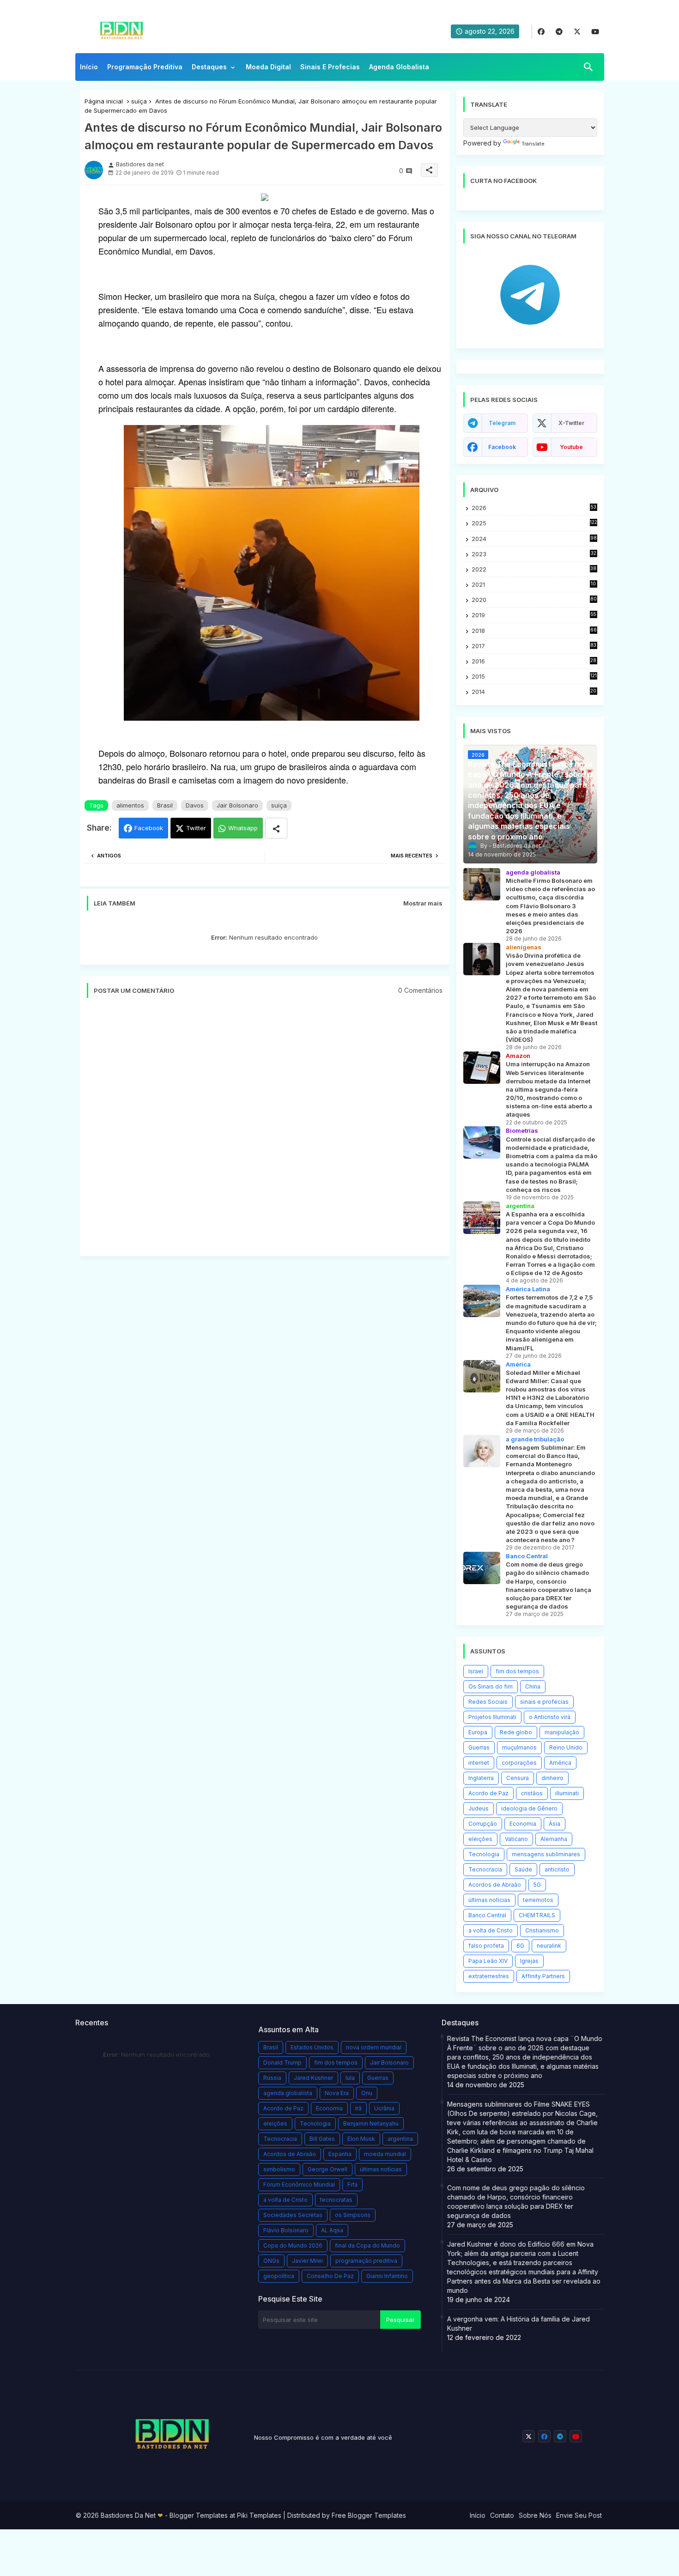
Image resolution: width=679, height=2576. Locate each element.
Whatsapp (243, 828)
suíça (139, 101)
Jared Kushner (313, 2078)
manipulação (562, 1732)
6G (520, 1946)
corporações (519, 1763)
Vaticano (516, 1839)
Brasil (165, 805)
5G (537, 1885)
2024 (534, 539)
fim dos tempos (517, 1671)
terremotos (538, 1900)
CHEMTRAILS (537, 1915)
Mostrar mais (423, 903)
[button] (588, 67)
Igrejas (529, 1961)
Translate (533, 144)
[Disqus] (265, 1132)
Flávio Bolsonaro (286, 2230)
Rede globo (516, 1732)
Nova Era (337, 2093)
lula (350, 2078)
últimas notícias (489, 1900)
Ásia (555, 1824)
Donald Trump (282, 2063)
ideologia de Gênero (529, 1808)
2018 (534, 631)
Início (89, 67)
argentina (400, 2139)
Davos (195, 805)
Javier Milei (307, 2261)
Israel (476, 1671)
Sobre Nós (535, 2515)
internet (479, 1763)
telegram (502, 423)
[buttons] (541, 32)
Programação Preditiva (145, 67)
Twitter (196, 828)
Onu (367, 2093)
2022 (534, 569)
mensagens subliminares (546, 1854)
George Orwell (327, 2169)
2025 (534, 523)
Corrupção (483, 1824)
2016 (534, 661)
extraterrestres (489, 1976)
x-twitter (571, 423)
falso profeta (486, 1946)
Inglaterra (481, 1778)
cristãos (532, 1793)
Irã (358, 2108)
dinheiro (552, 1778)
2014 (534, 692)
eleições (480, 1839)
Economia (523, 1824)
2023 (534, 554)
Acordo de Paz (488, 1793)
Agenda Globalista (399, 67)
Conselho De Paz (330, 2276)
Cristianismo (542, 1930)
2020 (534, 600)
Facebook (149, 828)
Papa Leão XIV (488, 1961)
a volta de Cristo (491, 1930)
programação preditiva (366, 2261)
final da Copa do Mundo (367, 2245)
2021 (534, 585)
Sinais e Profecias (330, 67)
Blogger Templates (199, 2515)
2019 (534, 615)
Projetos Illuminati (492, 1717)
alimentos (130, 805)
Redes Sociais (488, 1702)
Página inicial (104, 101)
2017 (534, 646)
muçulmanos (519, 1747)
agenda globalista (288, 2093)
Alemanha (554, 1839)
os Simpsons (353, 2215)
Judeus (479, 1808)
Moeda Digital (268, 67)
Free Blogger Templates (369, 2515)
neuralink (549, 1946)
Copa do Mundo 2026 (293, 2245)
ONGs (271, 2261)
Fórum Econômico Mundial (299, 2184)
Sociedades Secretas (293, 2215)
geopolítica (279, 2276)
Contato (502, 2515)
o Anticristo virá (550, 1717)
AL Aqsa (332, 2230)
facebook (502, 447)
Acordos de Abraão (495, 1885)
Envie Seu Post (579, 2515)
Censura (518, 1778)
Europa (478, 1732)
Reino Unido (566, 1747)
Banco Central (487, 1915)
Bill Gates (322, 2139)
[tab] (89, 69)
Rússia (272, 2078)
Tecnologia (484, 1854)
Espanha (340, 2154)
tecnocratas (336, 2200)
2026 (534, 508)
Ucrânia (384, 2108)
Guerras (479, 1747)
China (533, 1686)
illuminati (567, 1793)
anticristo (557, 1869)
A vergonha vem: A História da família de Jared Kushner (518, 2324)
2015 (534, 677)
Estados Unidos (312, 2047)
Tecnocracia (485, 1869)
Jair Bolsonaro (237, 805)
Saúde (523, 1869)
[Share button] (276, 828)
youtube (571, 447)
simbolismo (279, 2169)
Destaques (209, 67)
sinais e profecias (544, 1702)
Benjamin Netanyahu (371, 2123)
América (560, 1763)
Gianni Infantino (387, 2276)
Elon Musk (361, 2139)
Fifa (352, 2184)
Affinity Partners (543, 1976)
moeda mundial (385, 2154)
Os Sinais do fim (491, 1686)
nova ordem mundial (374, 2047)
